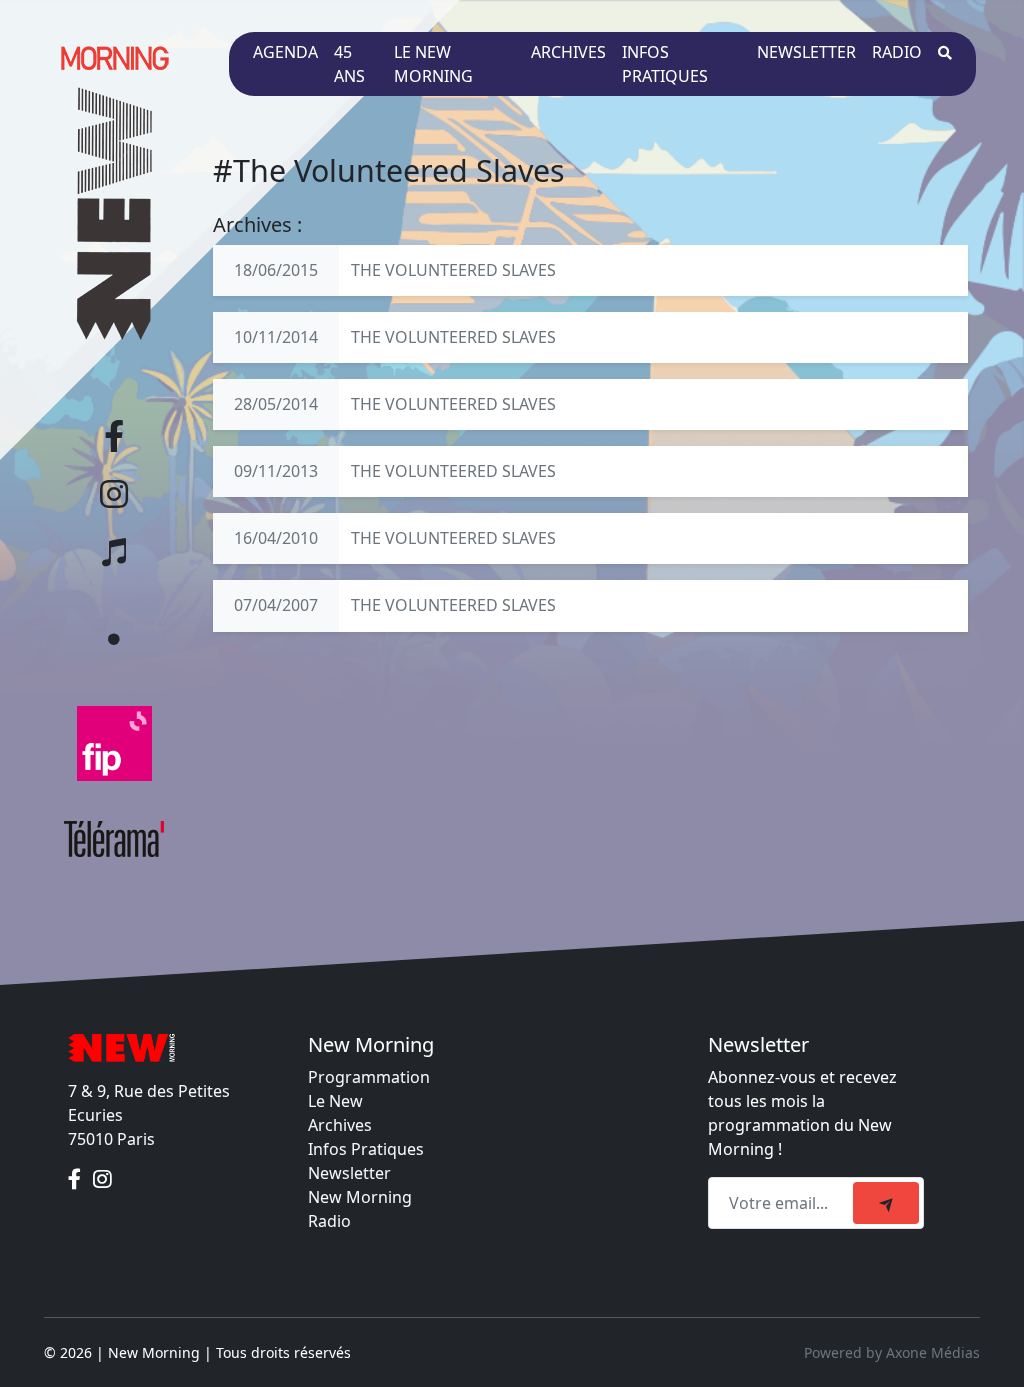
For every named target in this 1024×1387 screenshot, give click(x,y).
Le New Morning (433, 64)
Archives (568, 52)
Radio (897, 52)
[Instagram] (102, 1179)
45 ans (349, 64)
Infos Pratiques (366, 1149)
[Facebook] (76, 1179)
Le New (335, 1101)
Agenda (285, 52)
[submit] (886, 1203)
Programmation (369, 1077)
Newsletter (806, 52)
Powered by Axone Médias (892, 1352)
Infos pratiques (665, 64)
